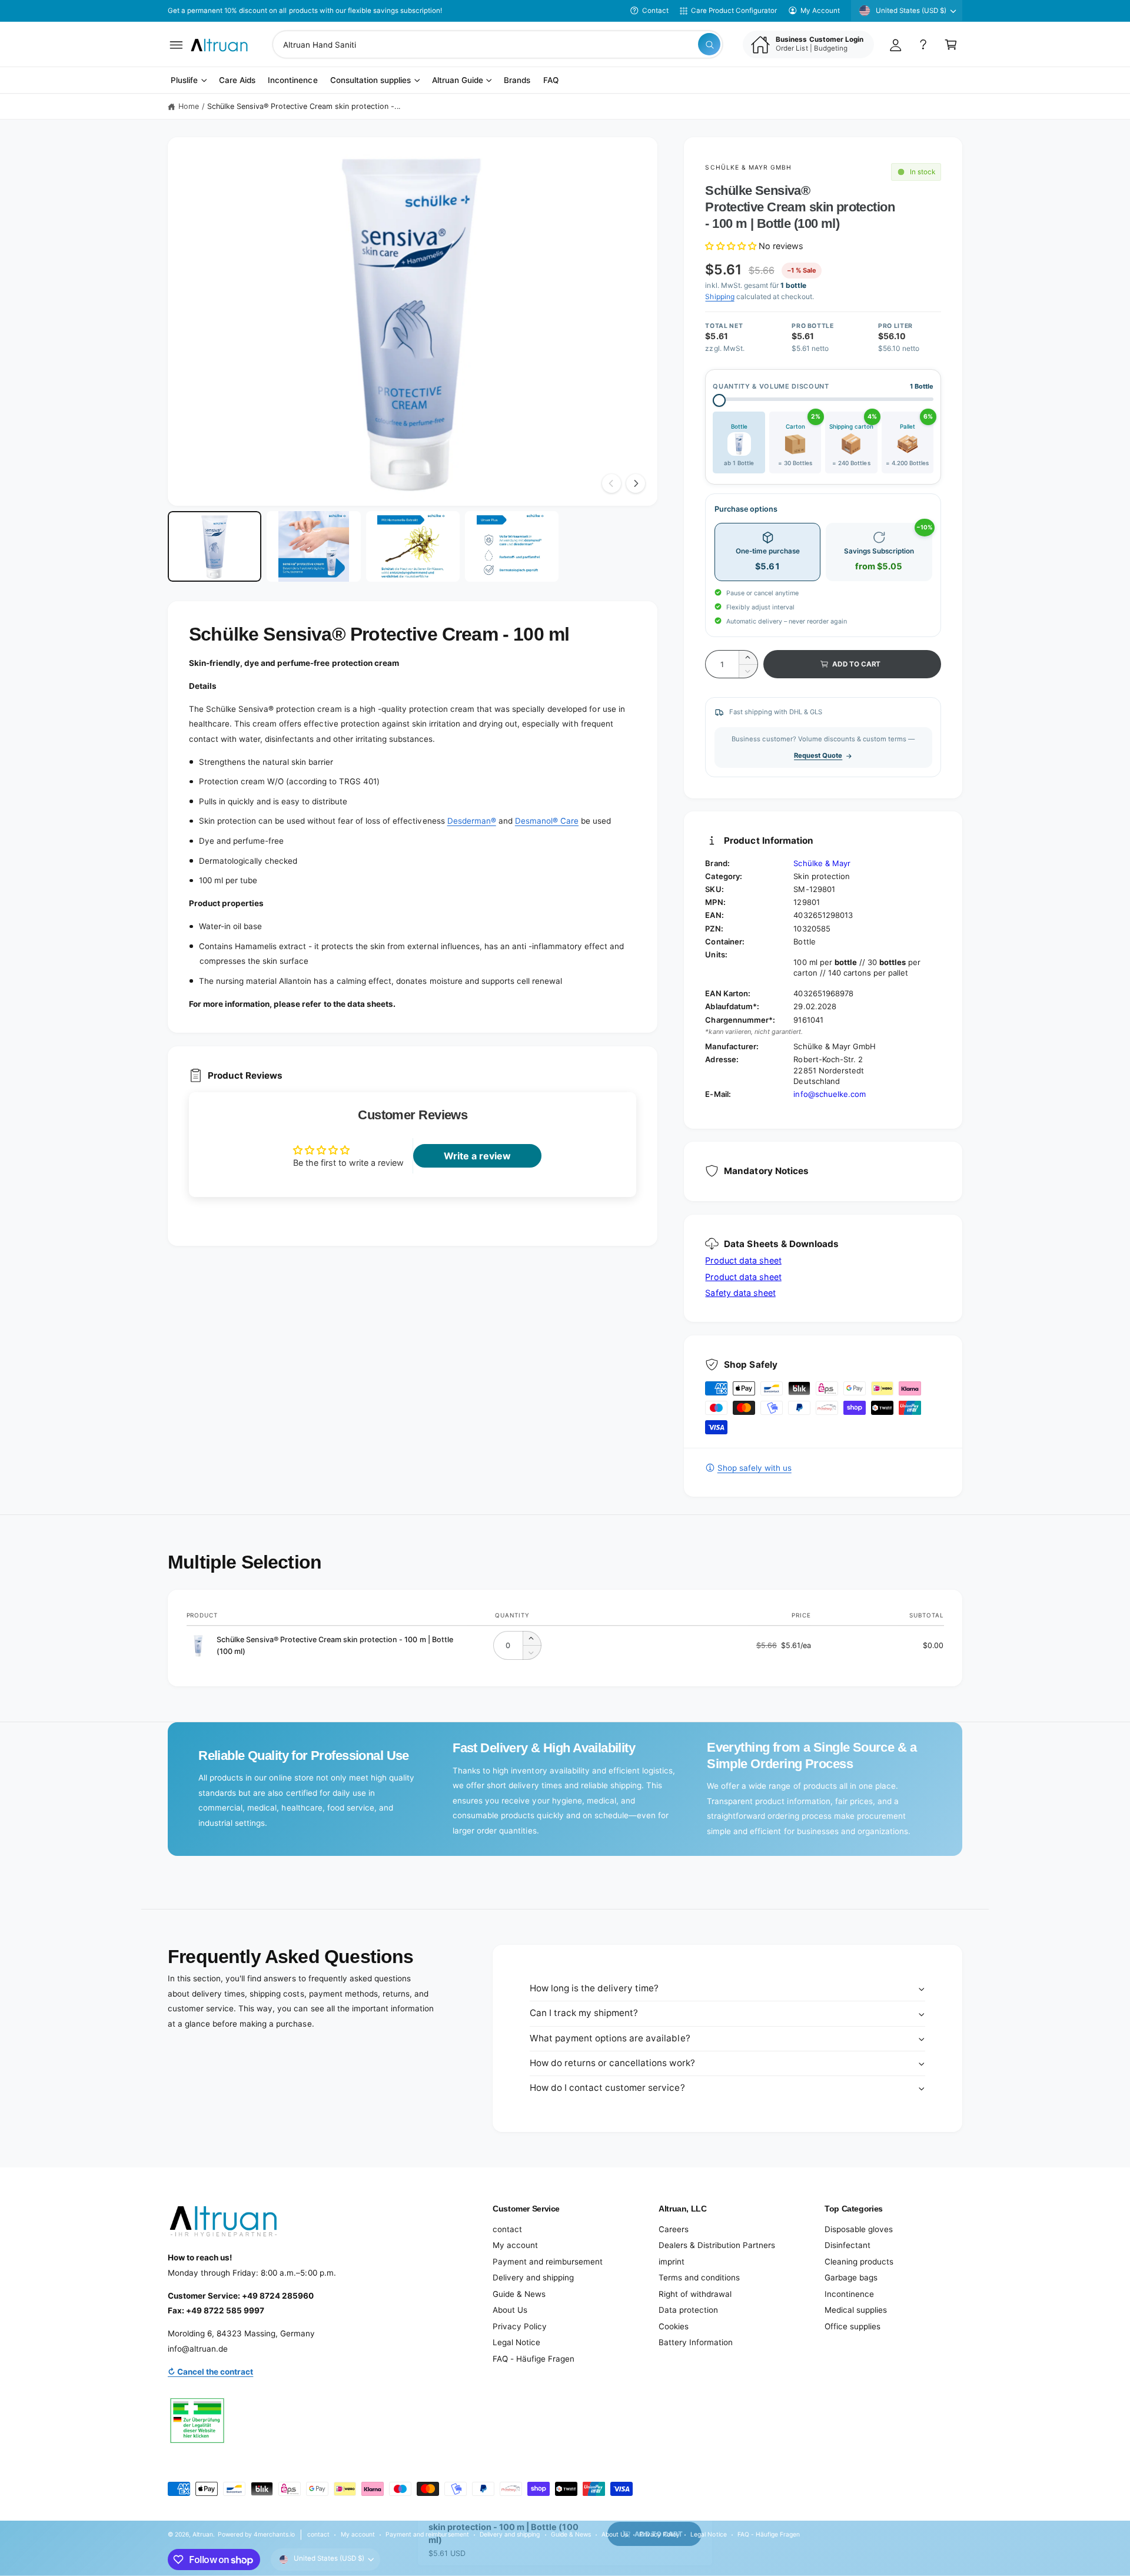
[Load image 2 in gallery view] (313, 546)
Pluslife (184, 81)
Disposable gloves (859, 2229)
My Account (820, 11)
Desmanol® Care (547, 821)
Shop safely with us (754, 1468)
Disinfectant (847, 2245)
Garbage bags (851, 2277)
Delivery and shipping (533, 2277)
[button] (176, 44)
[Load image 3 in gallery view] (413, 546)
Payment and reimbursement (548, 2262)
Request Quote (818, 755)
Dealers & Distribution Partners (717, 2245)
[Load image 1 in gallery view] (215, 546)
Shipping (719, 296)
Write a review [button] (477, 1156)
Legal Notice (516, 2342)
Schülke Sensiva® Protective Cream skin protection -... (304, 106)
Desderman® (472, 821)
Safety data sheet (740, 1293)
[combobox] (498, 44)
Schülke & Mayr (822, 863)
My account (515, 2245)
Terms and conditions (699, 2277)
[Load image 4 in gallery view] (512, 546)
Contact (655, 11)
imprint (672, 2262)
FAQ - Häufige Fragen (534, 2359)
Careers (674, 2229)
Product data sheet (743, 1260)
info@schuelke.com (829, 1094)
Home (189, 106)
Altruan (203, 2534)
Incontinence (849, 2294)
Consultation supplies (370, 81)
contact (507, 2229)
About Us (510, 2310)
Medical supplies (856, 2310)
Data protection (688, 2310)
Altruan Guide (458, 81)
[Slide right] (636, 483)
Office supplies (853, 2326)
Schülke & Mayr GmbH (748, 167)
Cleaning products (859, 2262)
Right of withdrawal (695, 2294)
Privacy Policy (520, 2326)
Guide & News (519, 2294)
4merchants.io (274, 2534)
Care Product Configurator (734, 11)
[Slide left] (611, 483)
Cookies (674, 2326)
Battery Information (696, 2342)
